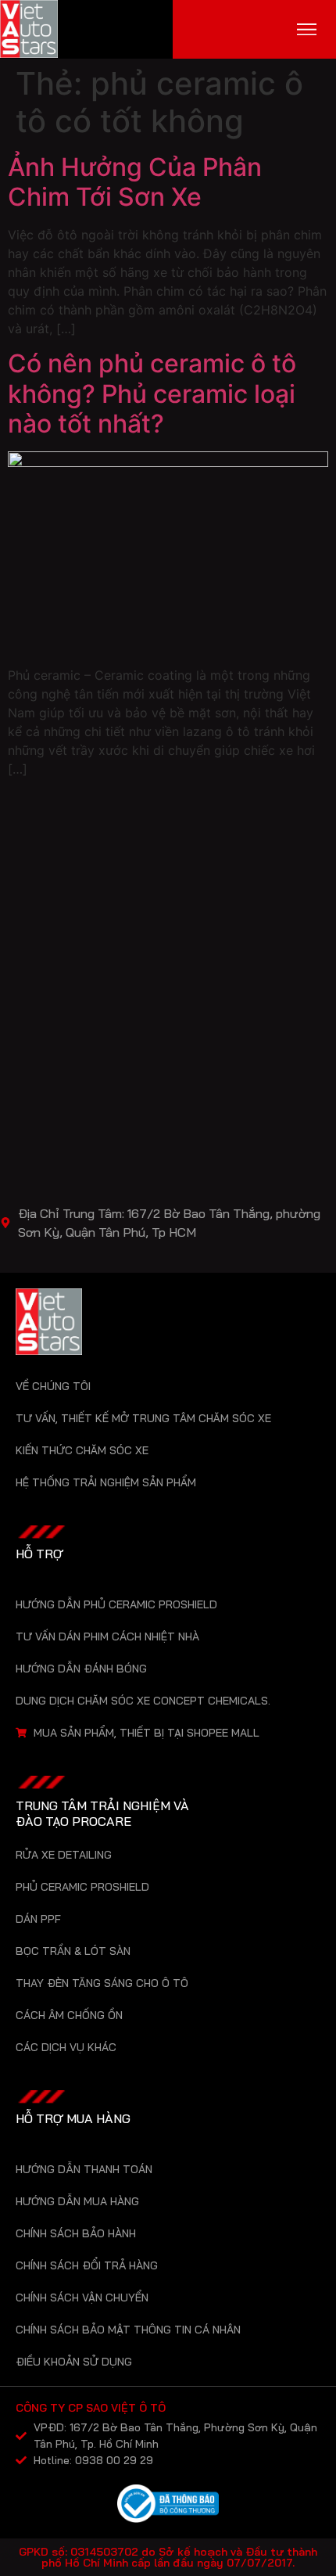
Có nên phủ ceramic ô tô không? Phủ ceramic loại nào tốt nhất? (152, 393)
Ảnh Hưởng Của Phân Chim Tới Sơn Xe (135, 182)
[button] (307, 29)
